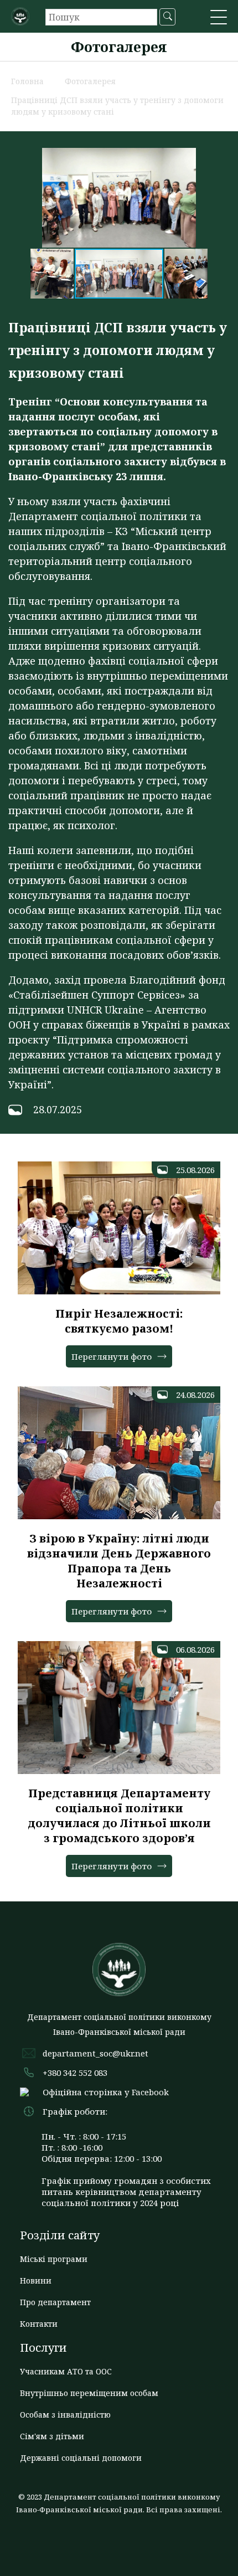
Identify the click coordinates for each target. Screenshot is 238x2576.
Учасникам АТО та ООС (66, 2371)
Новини (36, 2281)
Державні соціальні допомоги (81, 2458)
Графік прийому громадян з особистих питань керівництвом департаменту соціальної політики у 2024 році (126, 2192)
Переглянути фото (112, 1356)
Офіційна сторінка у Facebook (106, 2092)
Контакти (39, 2324)
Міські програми (54, 2259)
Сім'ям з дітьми (52, 2436)
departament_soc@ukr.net (95, 2053)
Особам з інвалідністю (65, 2415)
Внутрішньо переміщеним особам (89, 2393)
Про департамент (55, 2302)
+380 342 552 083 (75, 2073)
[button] (219, 18)
